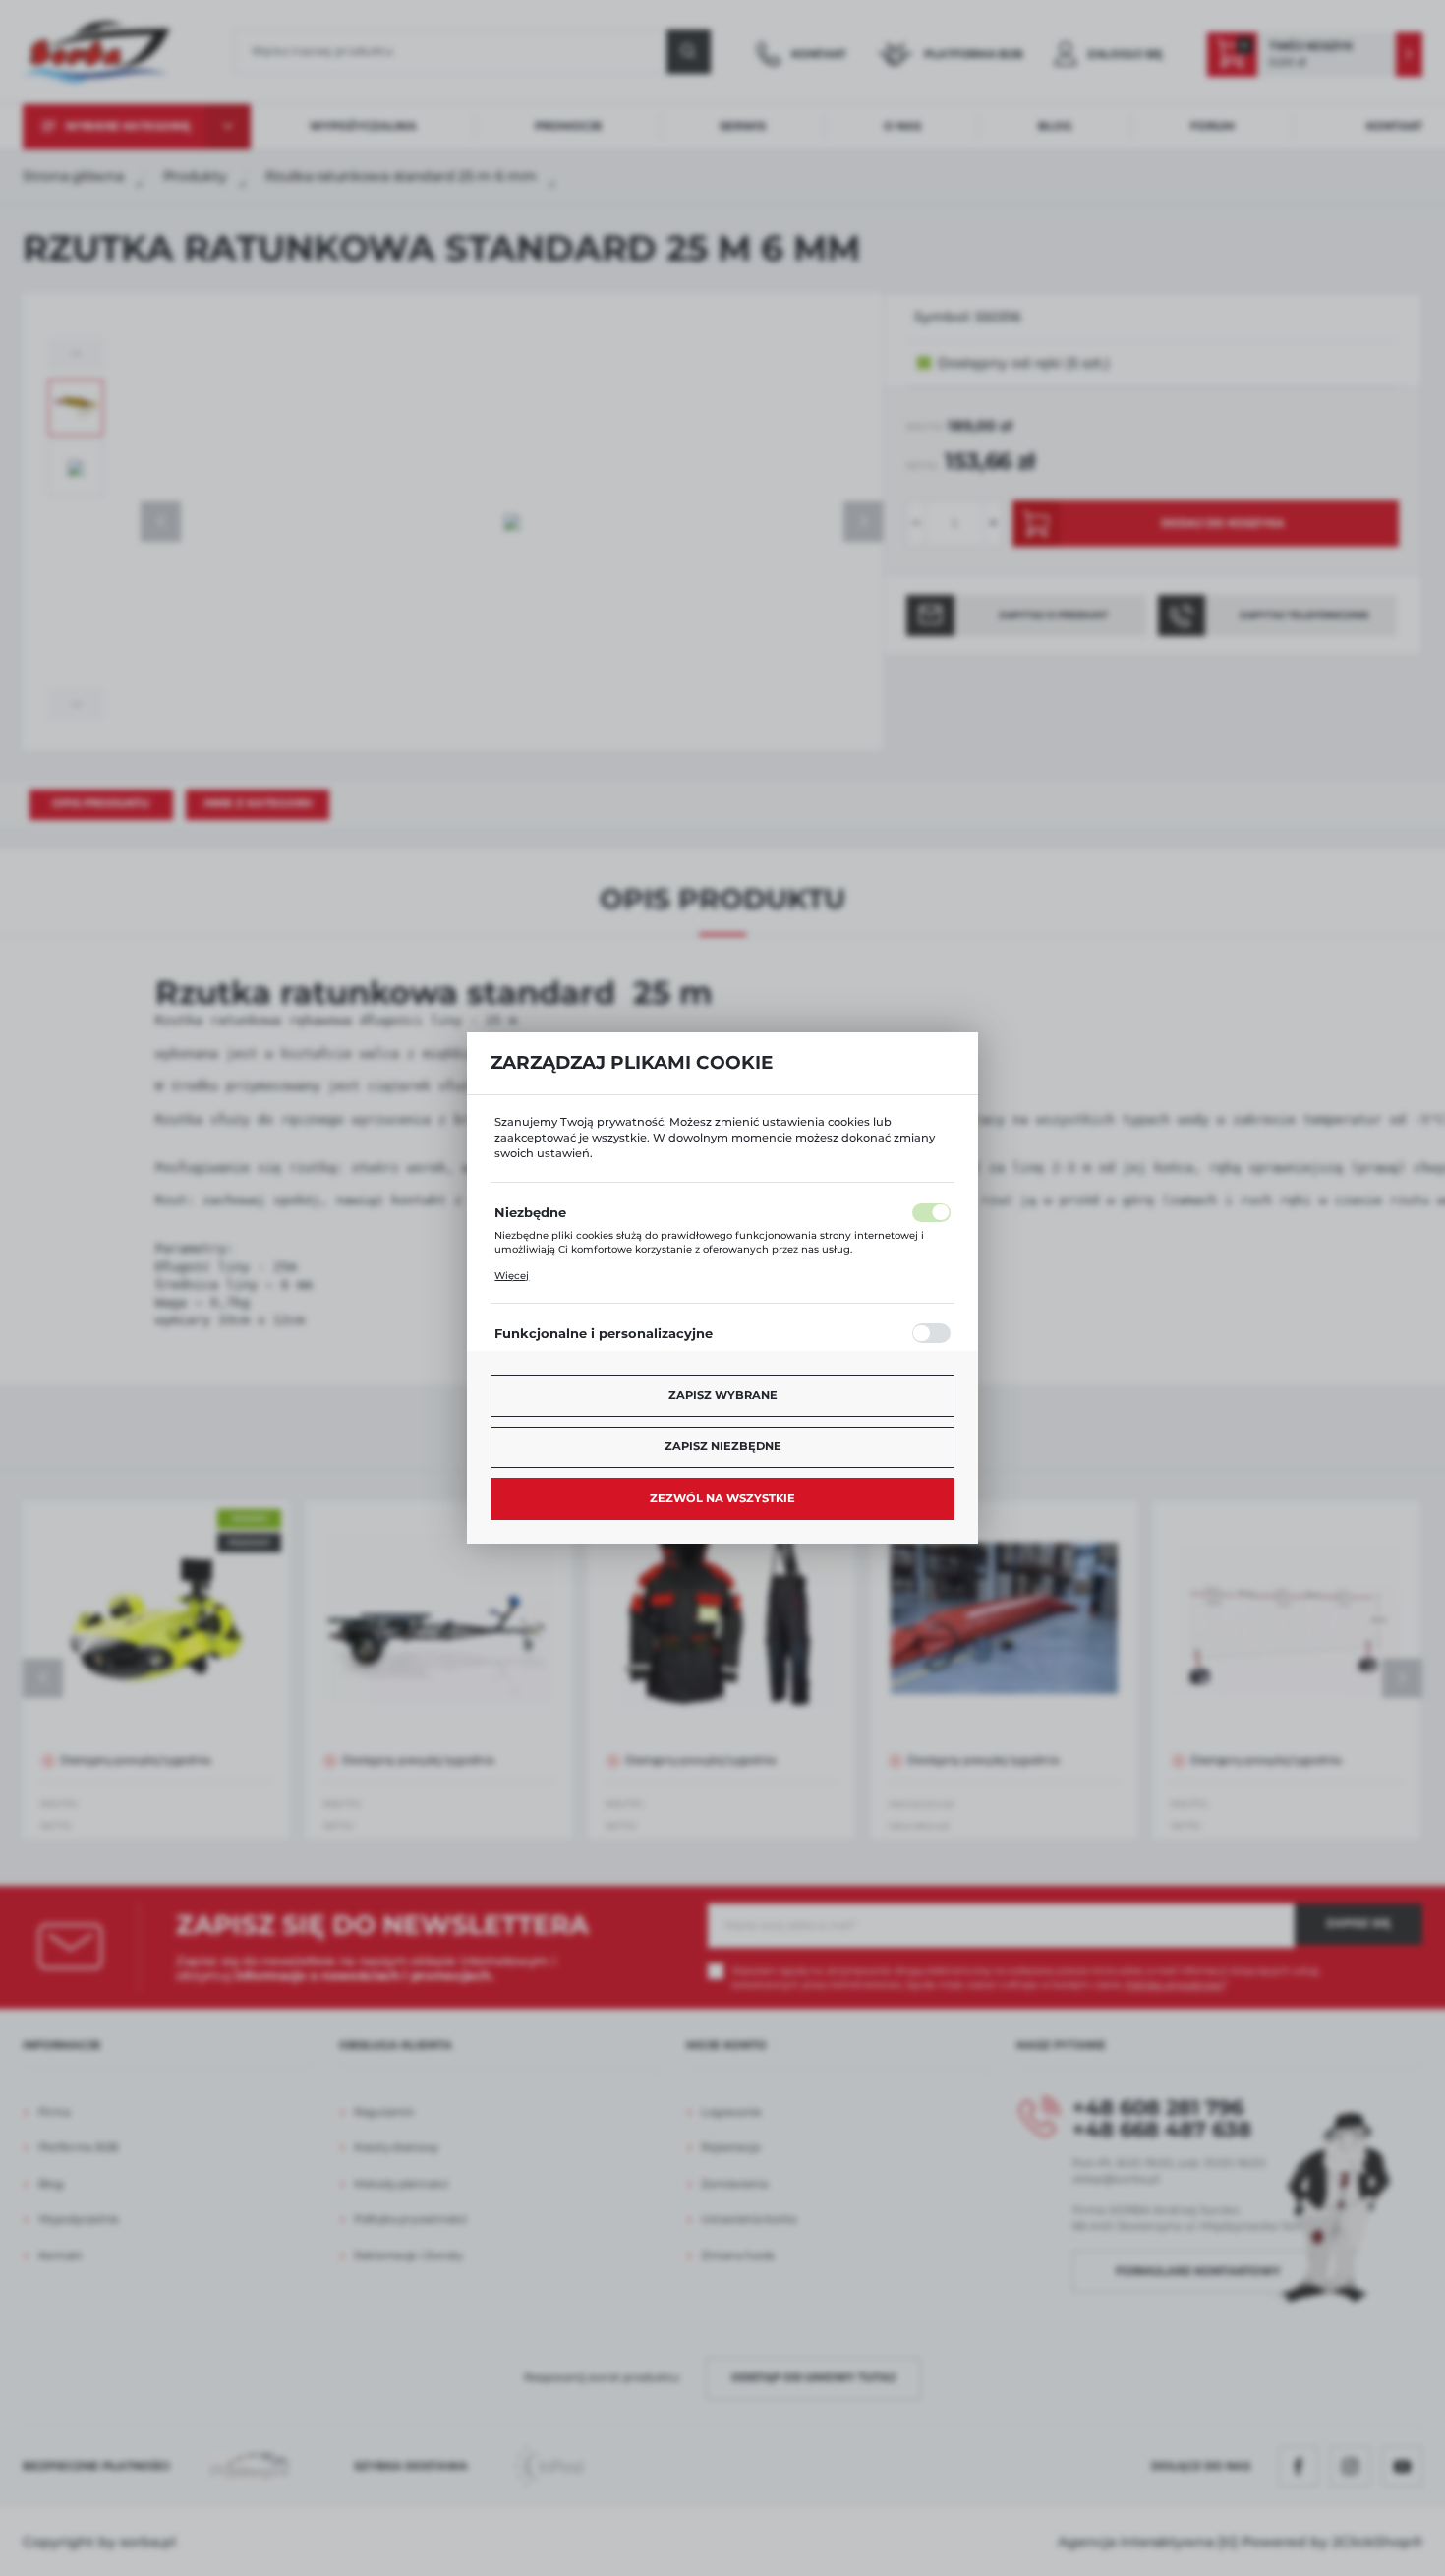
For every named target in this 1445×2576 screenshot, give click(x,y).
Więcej (512, 1276)
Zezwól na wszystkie (722, 1498)
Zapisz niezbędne (723, 1446)
